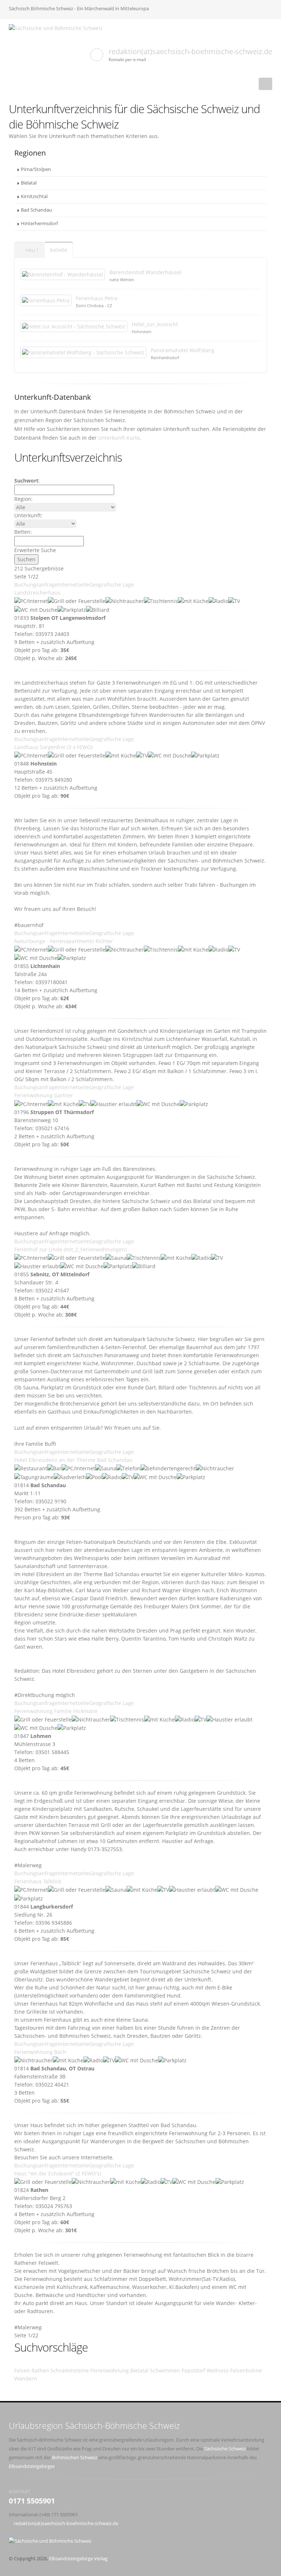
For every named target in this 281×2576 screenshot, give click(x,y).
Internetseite (74, 585)
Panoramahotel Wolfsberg (183, 350)
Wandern (26, 2378)
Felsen (22, 2370)
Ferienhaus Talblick (38, 1881)
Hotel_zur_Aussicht (155, 324)
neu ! (31, 250)
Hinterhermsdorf (39, 224)
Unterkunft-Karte (119, 438)
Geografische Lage (112, 585)
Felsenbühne (246, 2370)
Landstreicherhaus (37, 593)
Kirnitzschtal (34, 196)
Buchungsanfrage (36, 585)
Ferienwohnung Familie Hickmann (56, 1711)
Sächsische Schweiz (225, 2449)
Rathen (40, 2370)
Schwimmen (165, 2370)
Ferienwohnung (110, 2370)
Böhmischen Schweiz (75, 2458)
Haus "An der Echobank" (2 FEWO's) (58, 2173)
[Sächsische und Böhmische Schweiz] (59, 28)
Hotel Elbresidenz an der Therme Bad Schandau (73, 1460)
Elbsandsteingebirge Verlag (78, 2559)
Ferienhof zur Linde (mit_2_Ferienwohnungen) (70, 1249)
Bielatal (29, 183)
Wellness (218, 2370)
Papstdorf (193, 2370)
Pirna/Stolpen (36, 169)
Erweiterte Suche (35, 550)
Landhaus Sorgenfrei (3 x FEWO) (53, 747)
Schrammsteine (70, 2370)
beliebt (59, 250)
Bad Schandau (36, 210)
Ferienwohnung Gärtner (44, 1095)
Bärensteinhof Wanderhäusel (145, 272)
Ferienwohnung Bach (40, 2052)
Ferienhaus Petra (97, 298)
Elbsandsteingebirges (32, 2466)
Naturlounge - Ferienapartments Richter (64, 941)
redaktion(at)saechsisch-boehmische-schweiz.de (190, 51)
